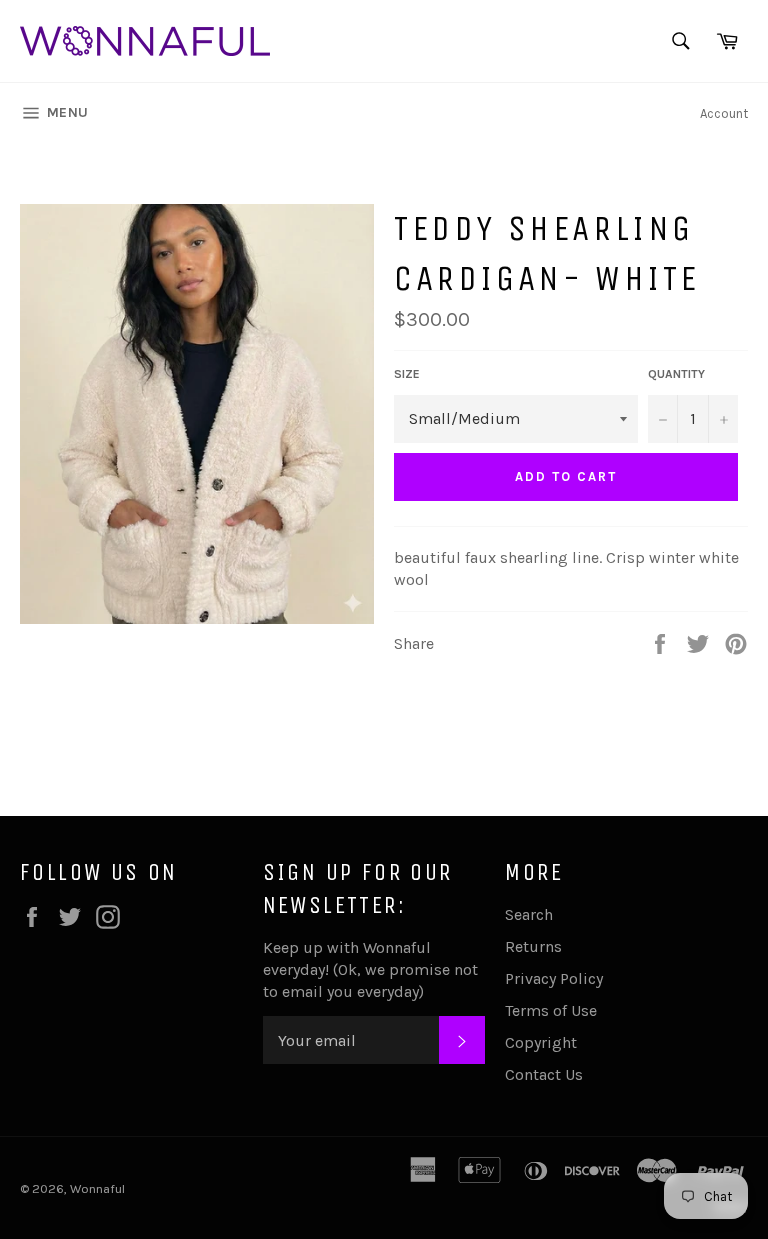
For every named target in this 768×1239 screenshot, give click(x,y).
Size (407, 374)
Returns (533, 946)
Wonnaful (97, 1188)
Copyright (541, 1042)
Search (529, 914)
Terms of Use (551, 1010)
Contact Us (544, 1074)
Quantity (676, 374)
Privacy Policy (554, 978)
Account (724, 113)
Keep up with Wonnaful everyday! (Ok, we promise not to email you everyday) (370, 969)
